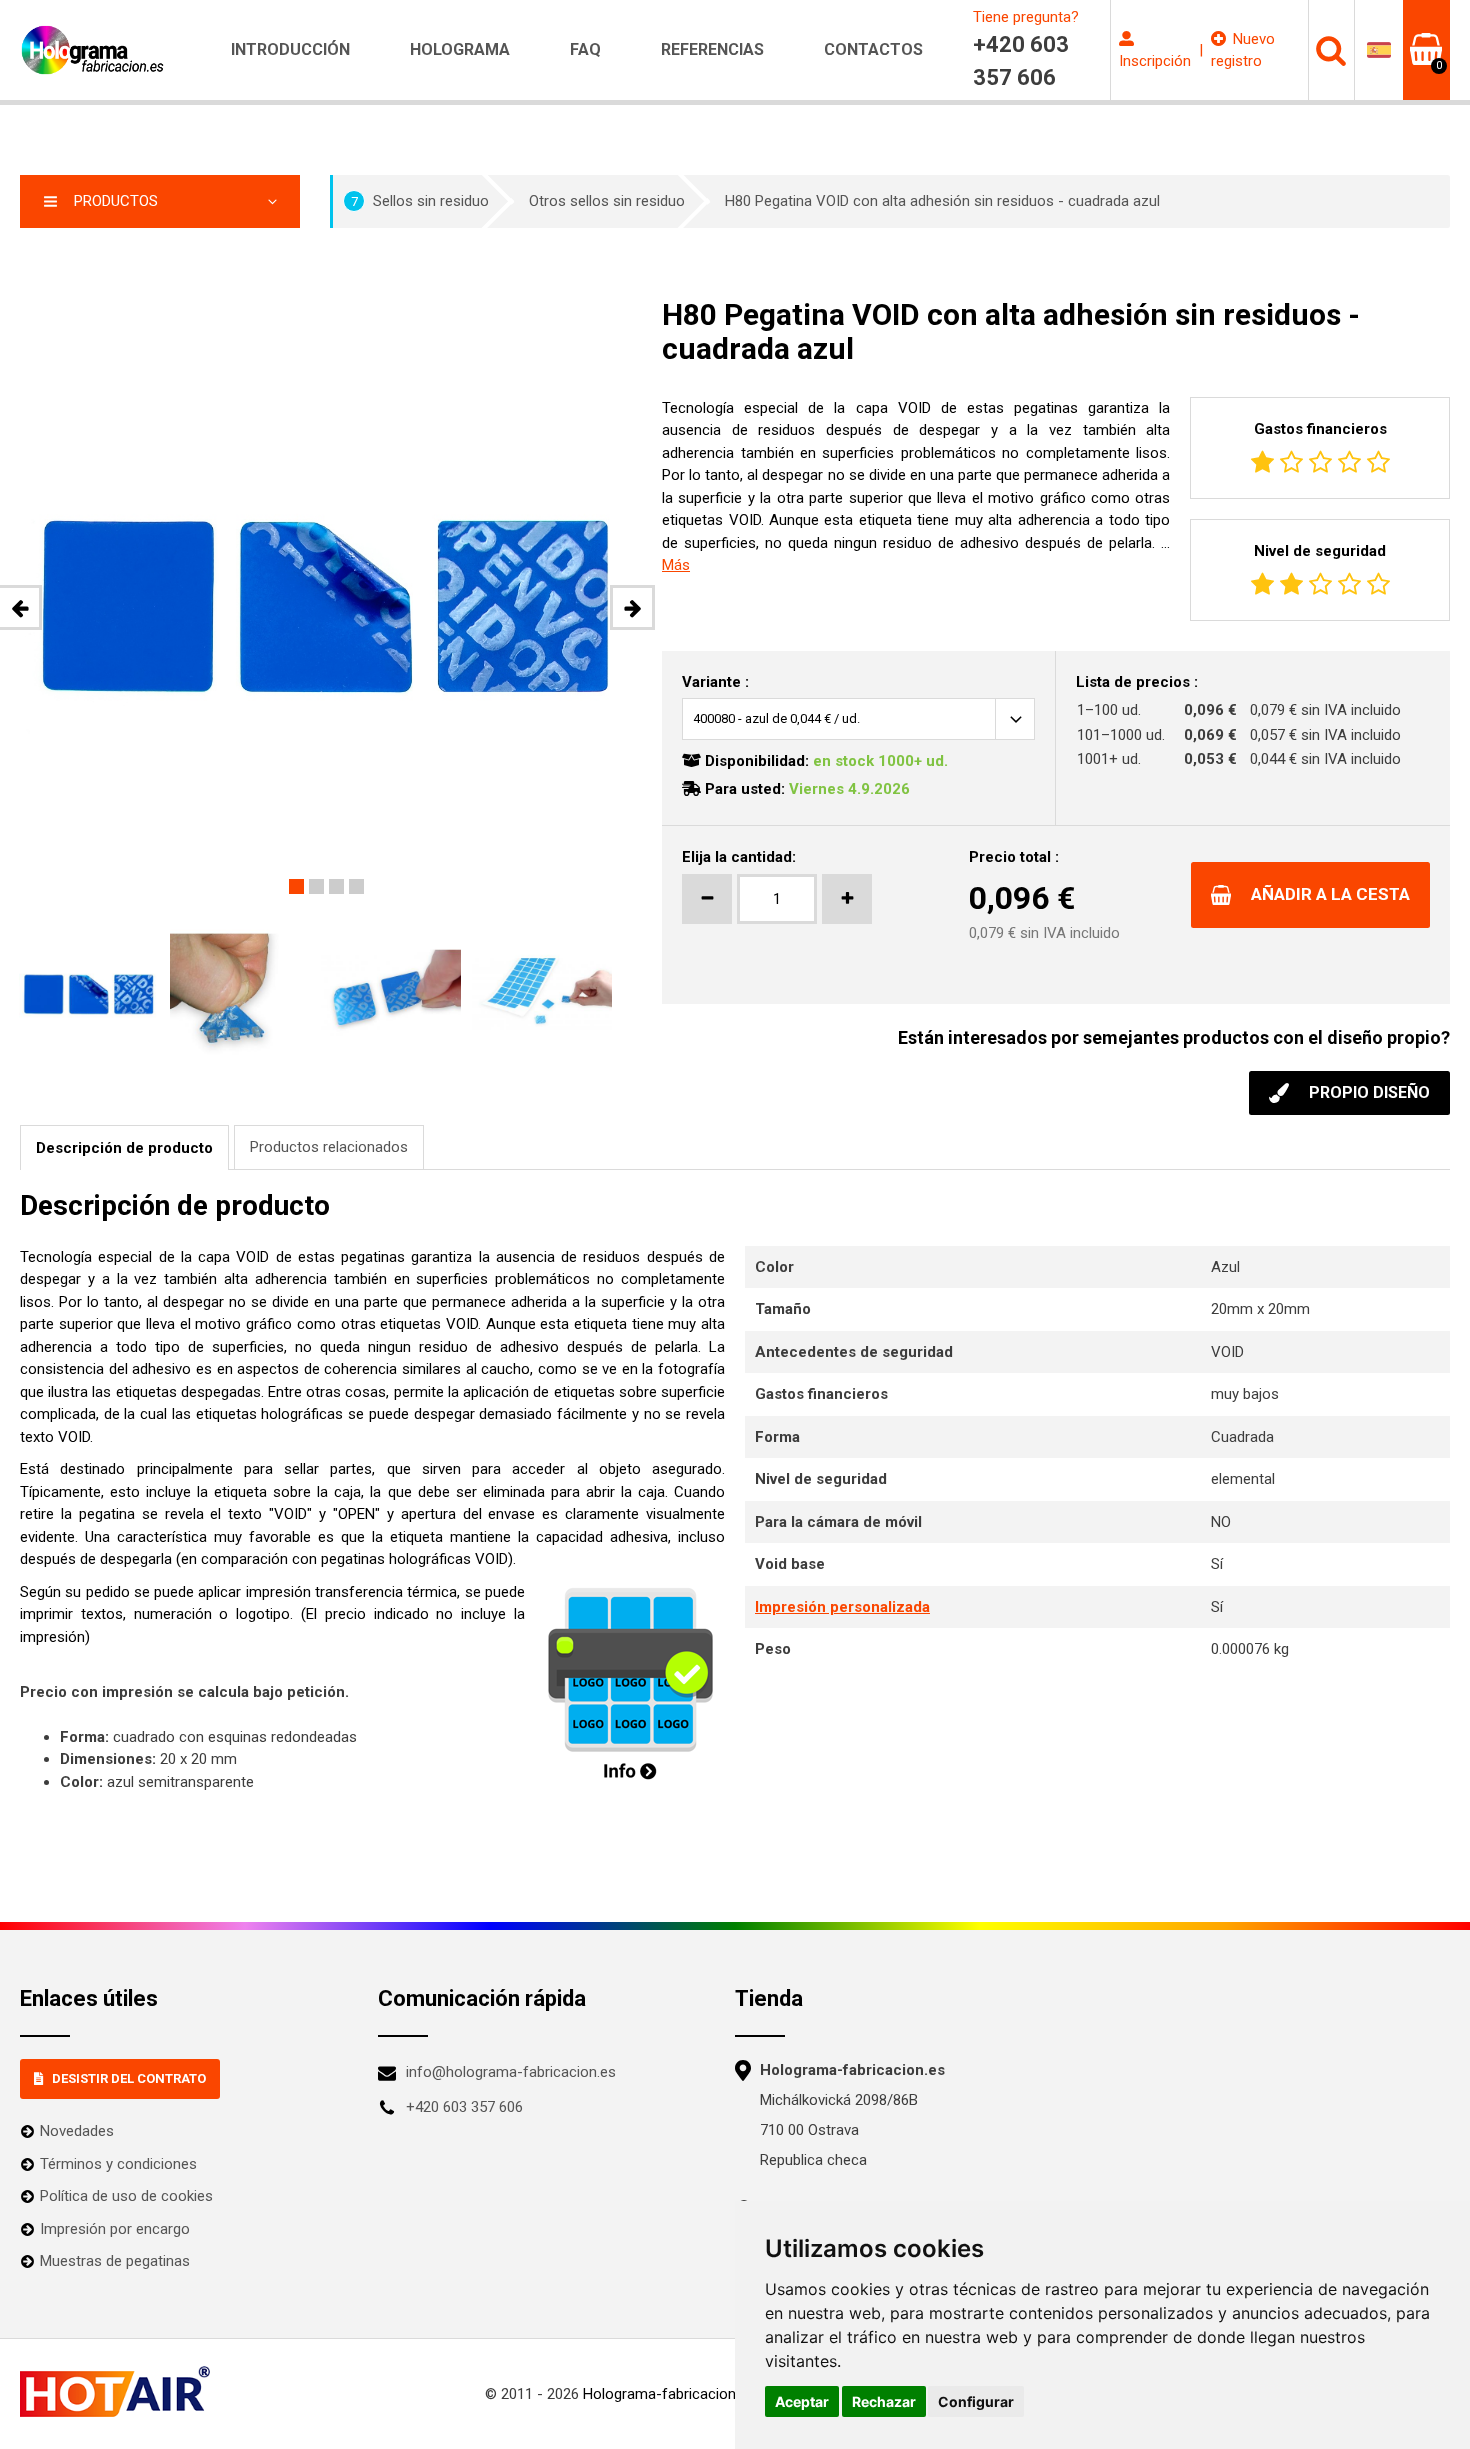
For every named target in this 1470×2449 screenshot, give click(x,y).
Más (676, 565)
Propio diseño (1369, 1092)
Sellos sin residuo (420, 201)
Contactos (873, 49)
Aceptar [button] (802, 2401)
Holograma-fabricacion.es (669, 2394)
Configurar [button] (976, 2401)
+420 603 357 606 (464, 2107)
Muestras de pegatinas (115, 2261)
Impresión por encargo (115, 2229)
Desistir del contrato (129, 2078)
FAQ (585, 49)
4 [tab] (356, 886)
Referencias (712, 49)
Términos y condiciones (118, 2164)
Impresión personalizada (842, 1607)
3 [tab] (336, 886)
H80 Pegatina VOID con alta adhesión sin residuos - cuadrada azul (942, 201)
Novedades (77, 2131)
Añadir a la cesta (1330, 894)
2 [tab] (316, 886)
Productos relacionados (329, 1147)
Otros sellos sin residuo (607, 201)
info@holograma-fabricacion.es (511, 2072)
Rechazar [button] (884, 2401)
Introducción (290, 49)
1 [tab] (296, 886)
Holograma (460, 49)
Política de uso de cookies (126, 2196)
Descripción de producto (124, 1148)
